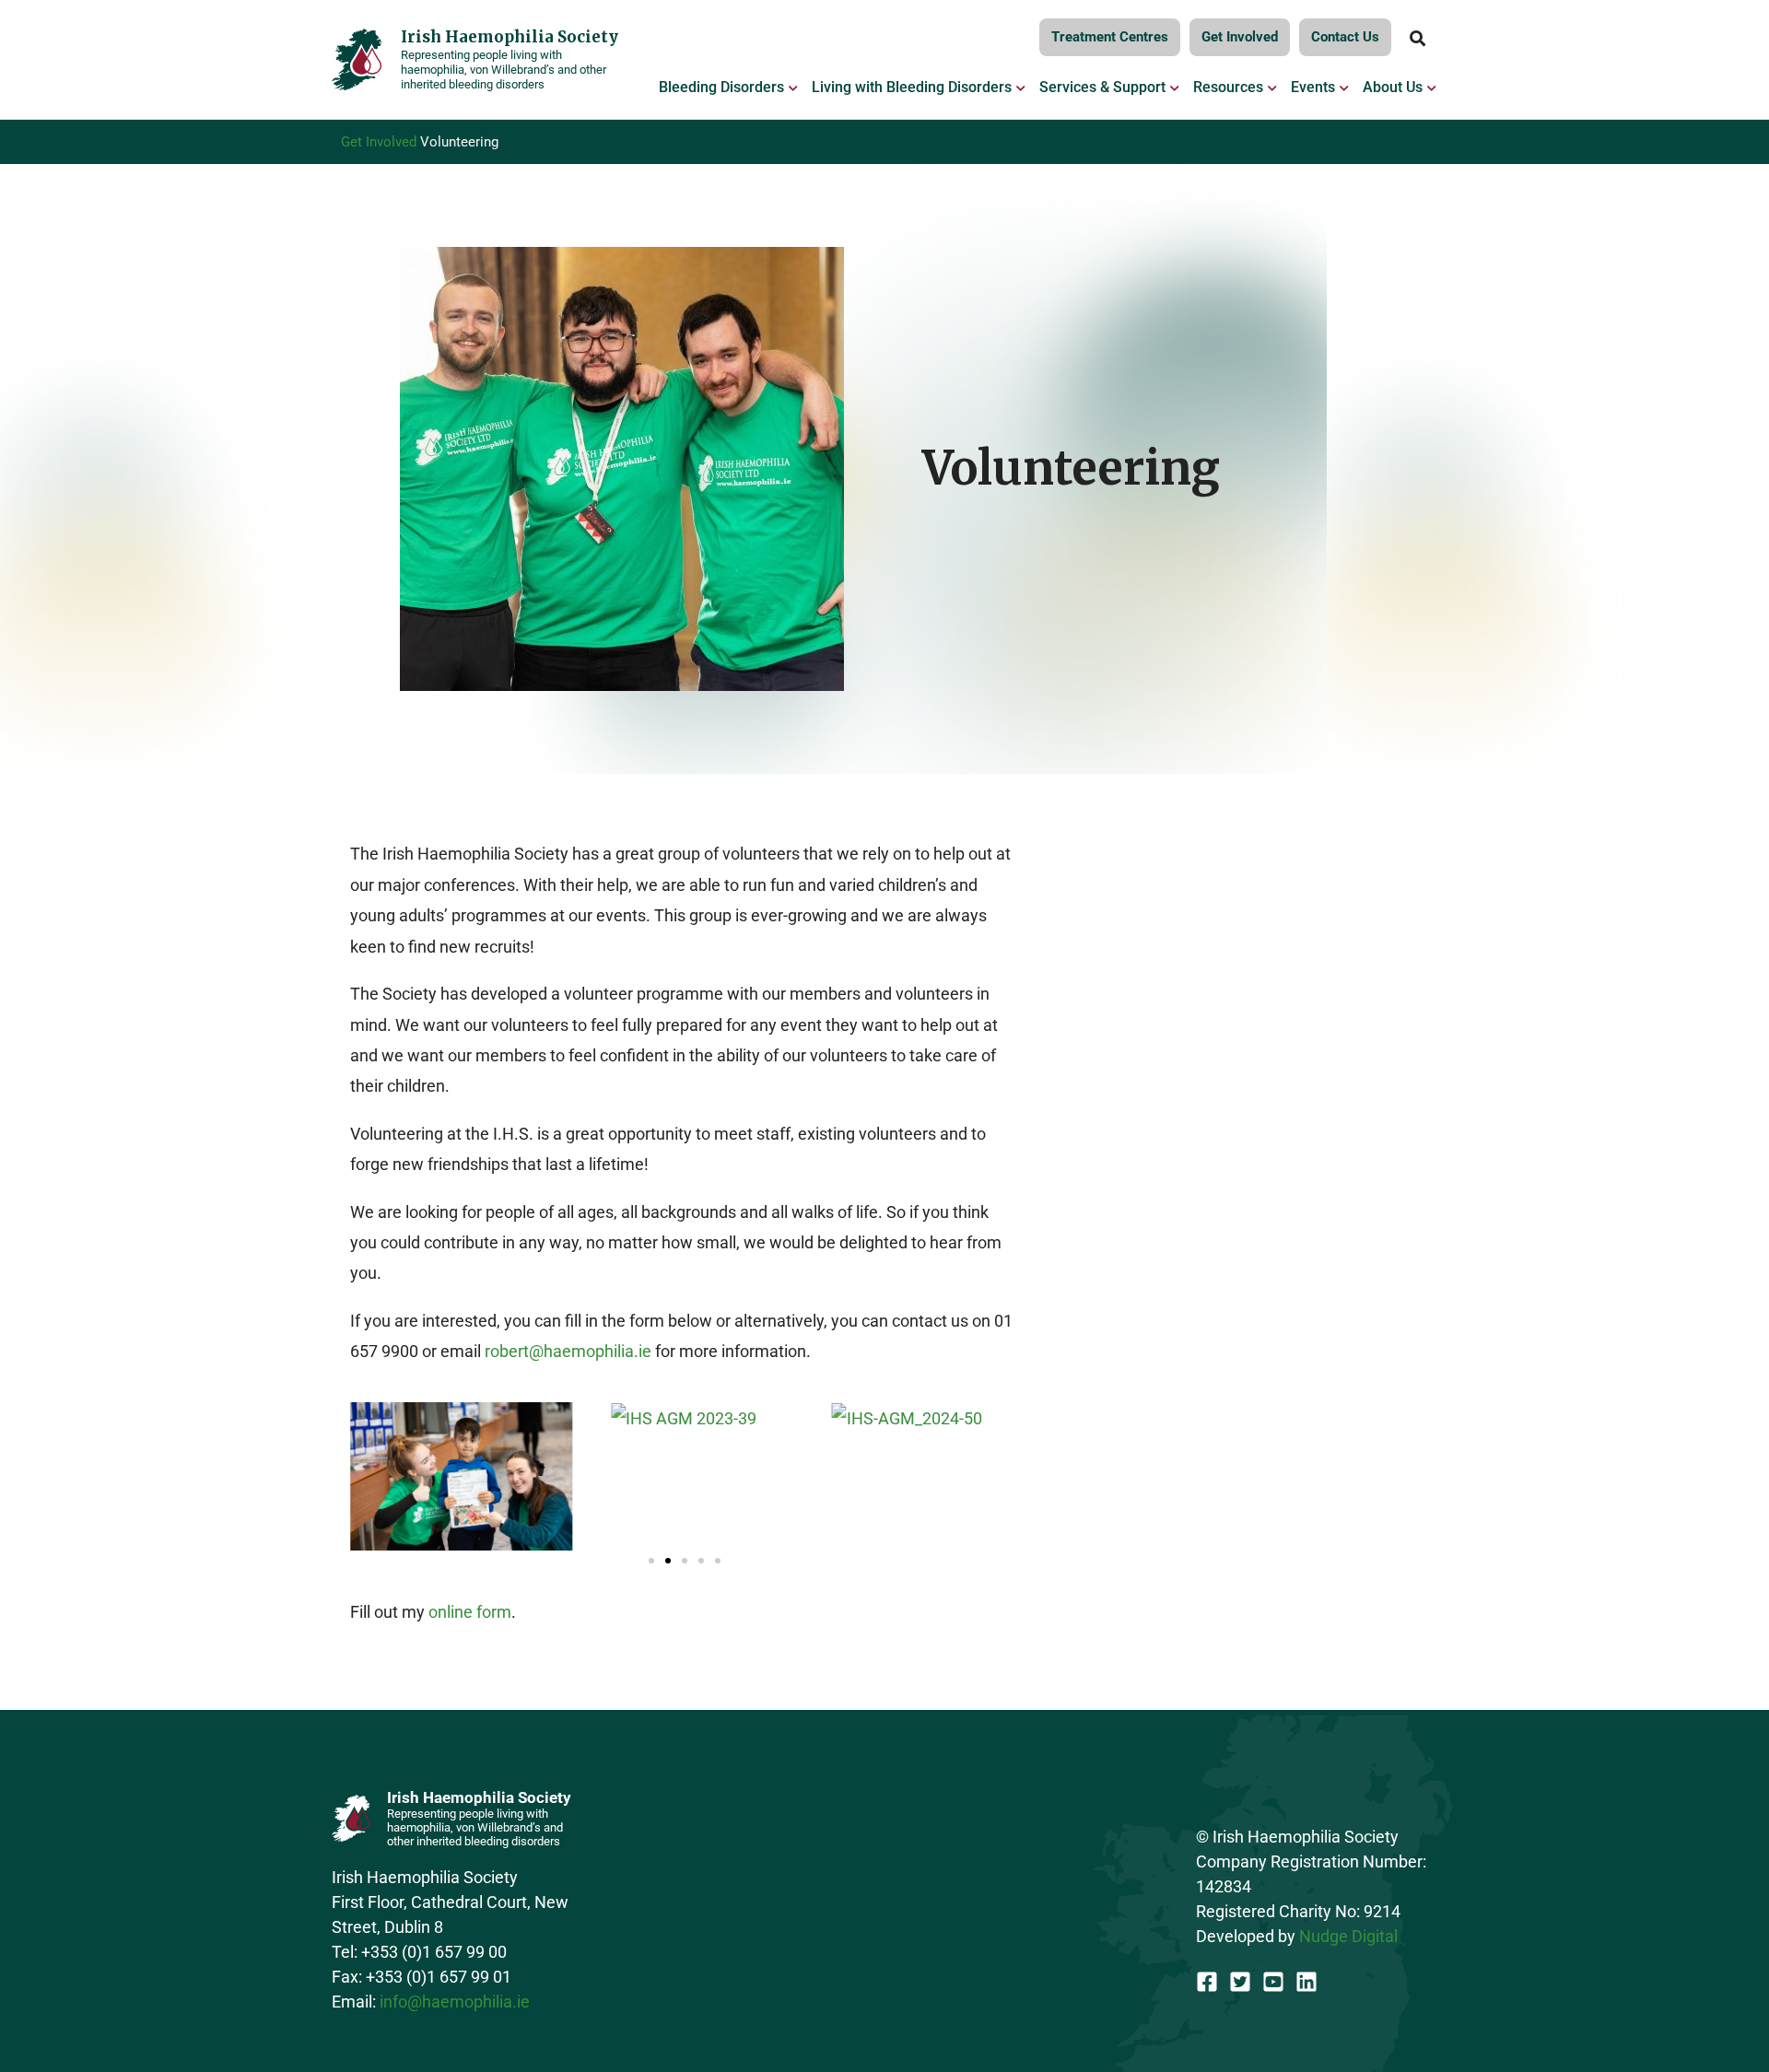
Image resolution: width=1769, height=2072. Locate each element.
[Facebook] (1207, 1982)
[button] (651, 1561)
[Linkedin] (1306, 1982)
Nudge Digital (1348, 1936)
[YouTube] (1273, 1982)
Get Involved (379, 142)
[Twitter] (1240, 1982)
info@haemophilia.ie (455, 2002)
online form (470, 1612)
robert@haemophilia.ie (568, 1351)
